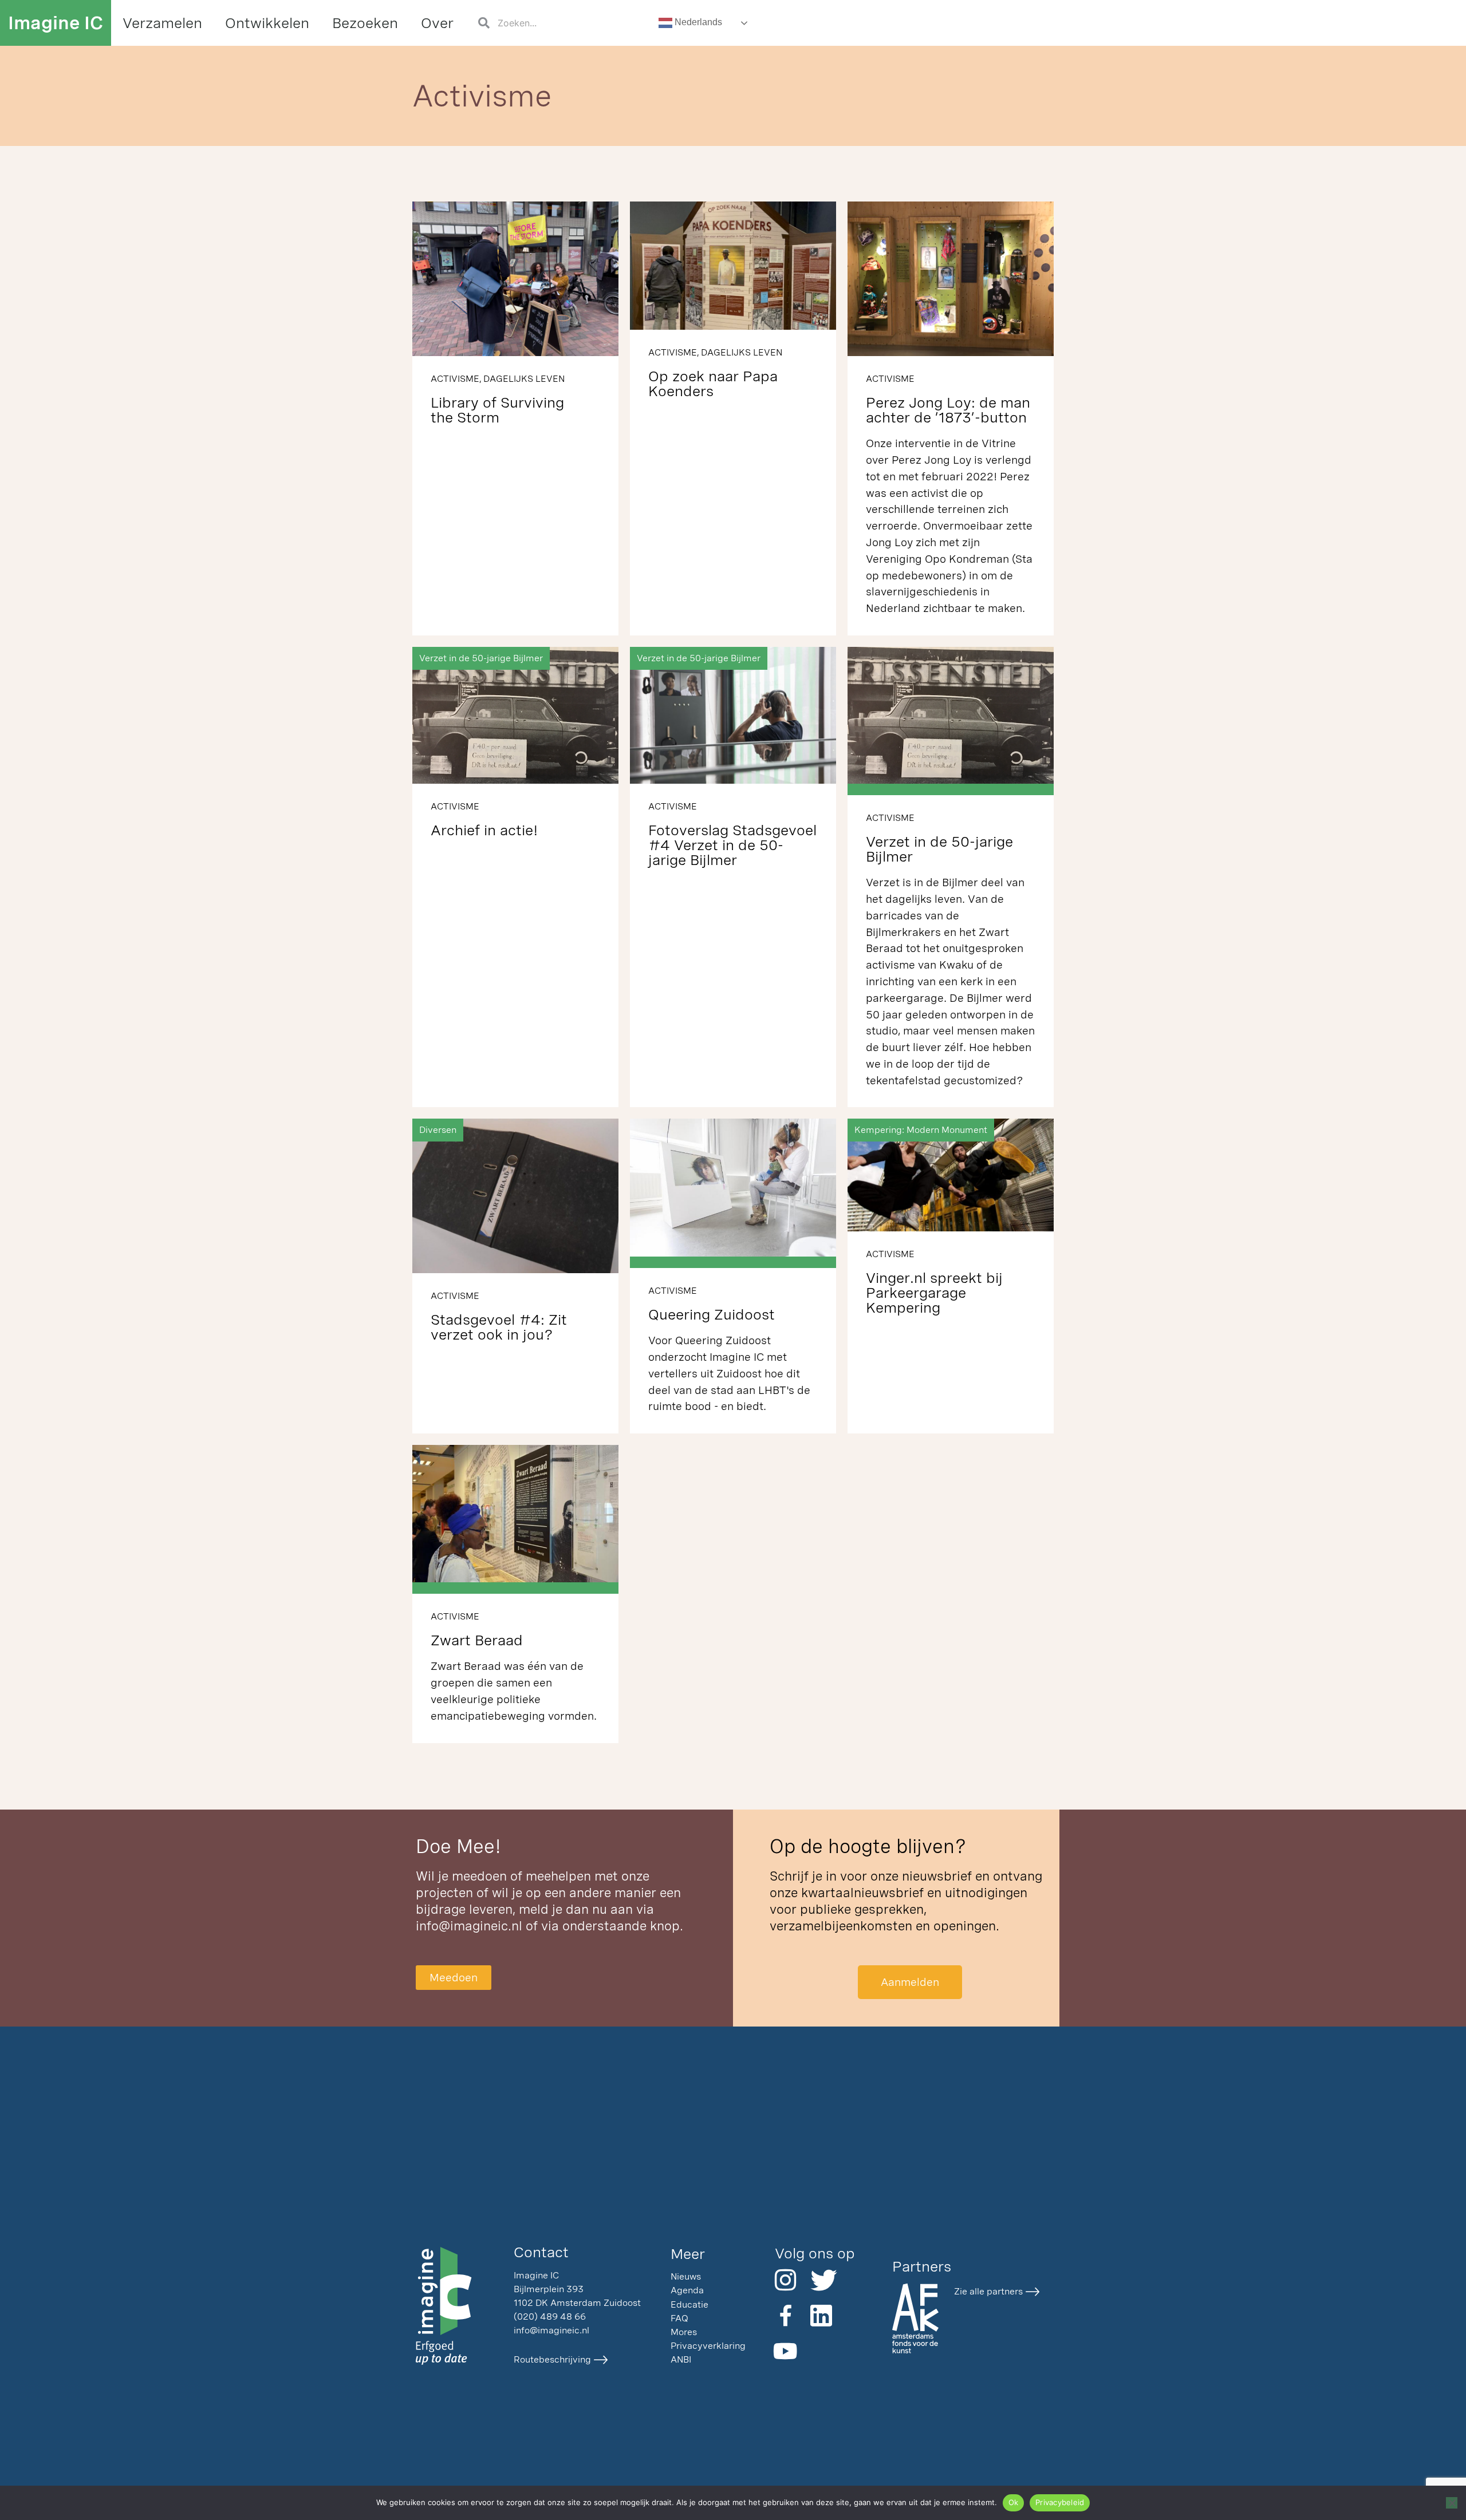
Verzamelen (162, 23)
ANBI (681, 2359)
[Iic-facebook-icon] (786, 2316)
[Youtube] (786, 2351)
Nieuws (686, 2276)
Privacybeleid (1060, 2502)
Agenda (687, 2290)
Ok (1014, 2502)
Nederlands (697, 22)
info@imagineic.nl (469, 1926)
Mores (684, 2332)
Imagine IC (56, 23)
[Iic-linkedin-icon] (821, 2316)
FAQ (679, 2318)
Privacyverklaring (708, 2346)
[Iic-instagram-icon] (786, 2280)
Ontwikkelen (267, 23)
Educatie (689, 2304)
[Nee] (1452, 2503)
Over (437, 23)
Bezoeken (365, 23)
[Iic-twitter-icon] (821, 2280)
